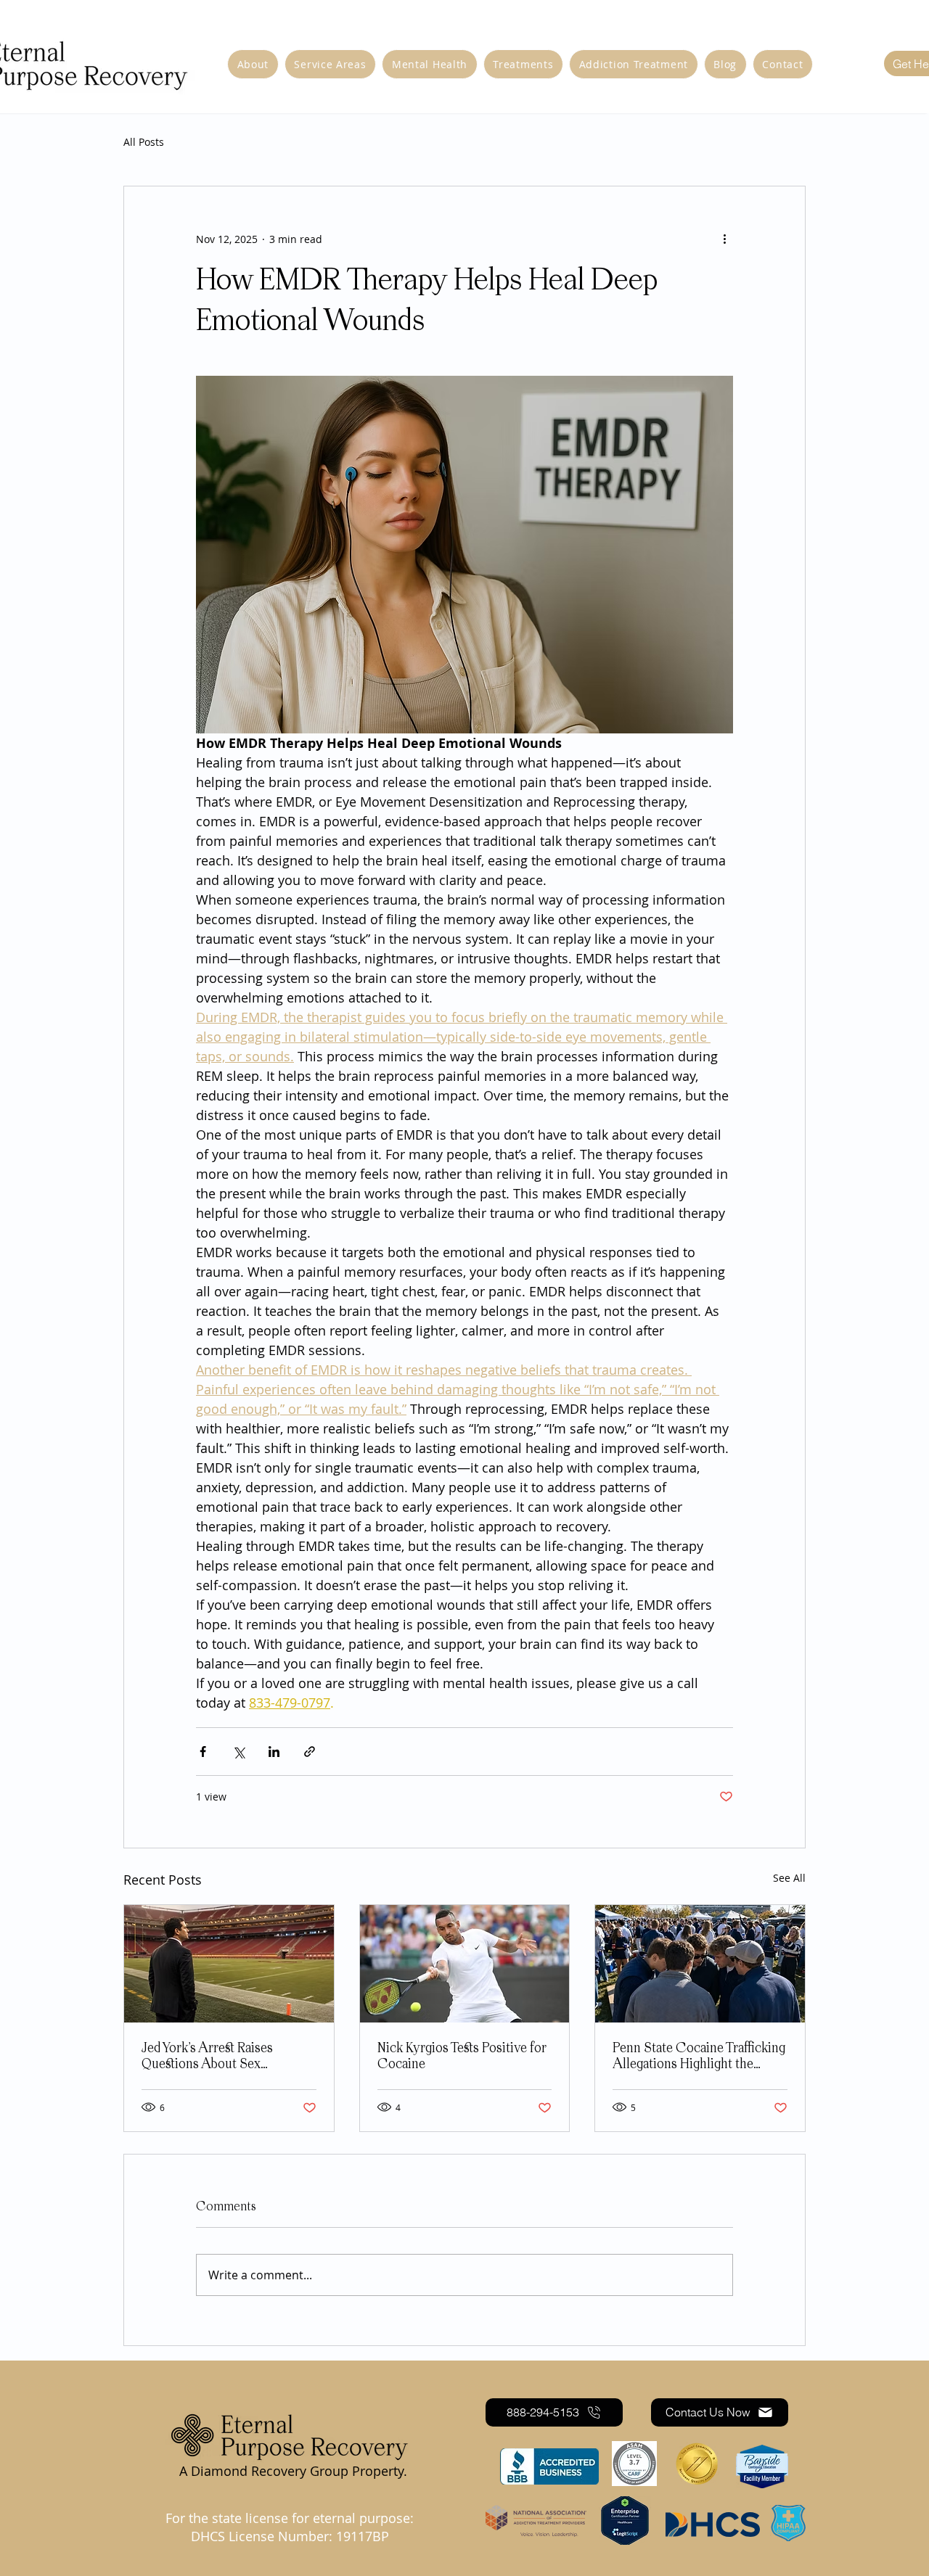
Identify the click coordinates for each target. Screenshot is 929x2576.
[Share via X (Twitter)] (238, 1752)
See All (789, 1878)
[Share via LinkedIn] (274, 1752)
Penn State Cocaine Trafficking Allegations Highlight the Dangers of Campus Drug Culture (699, 2057)
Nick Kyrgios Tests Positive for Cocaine (462, 2057)
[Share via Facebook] (203, 1752)
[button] (634, 64)
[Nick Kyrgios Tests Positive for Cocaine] (465, 1964)
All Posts (144, 142)
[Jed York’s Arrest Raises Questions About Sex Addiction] (229, 1964)
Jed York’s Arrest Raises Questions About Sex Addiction (207, 2057)
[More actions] (724, 239)
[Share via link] (310, 1752)
